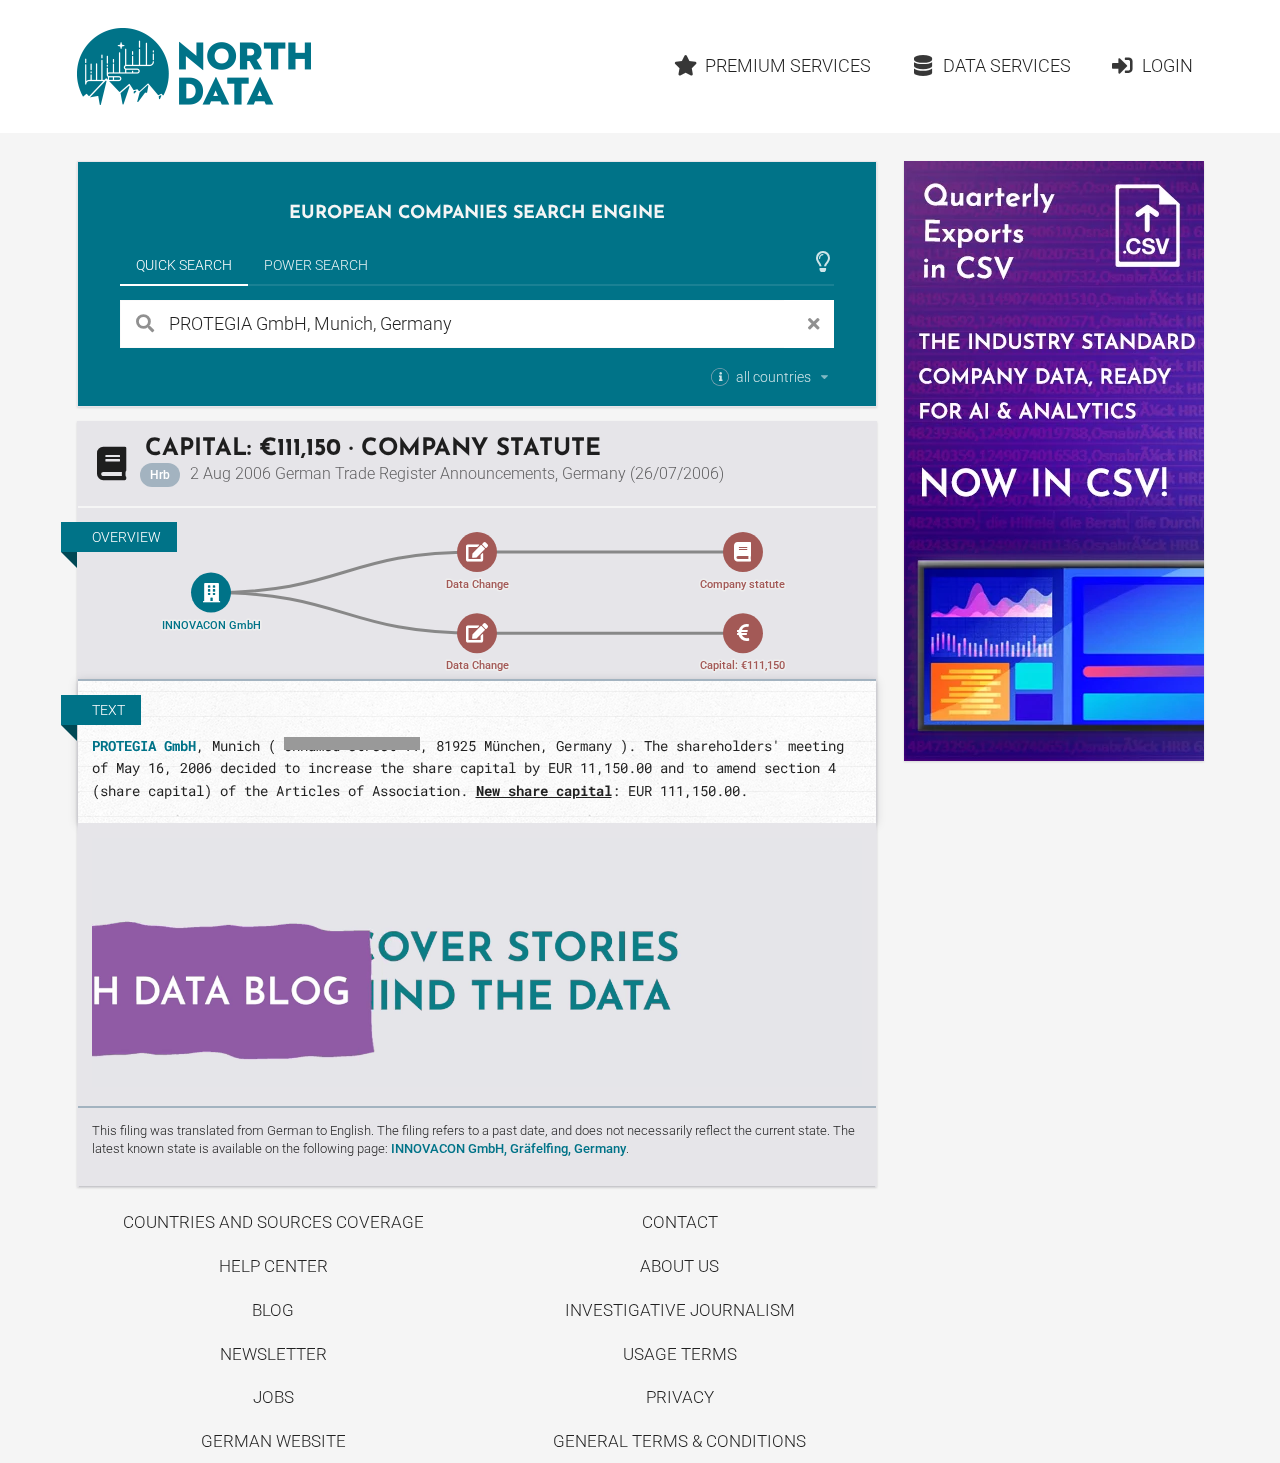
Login (1167, 65)
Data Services (1007, 65)
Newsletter (273, 1354)
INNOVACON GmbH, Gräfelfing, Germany (508, 1148)
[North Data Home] (194, 66)
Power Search (316, 265)
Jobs (273, 1397)
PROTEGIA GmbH (144, 745)
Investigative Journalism (680, 1310)
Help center (273, 1266)
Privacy (680, 1397)
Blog (273, 1310)
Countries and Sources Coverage (273, 1222)
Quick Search (184, 265)
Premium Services (788, 65)
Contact (680, 1222)
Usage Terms (680, 1354)
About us (679, 1266)
